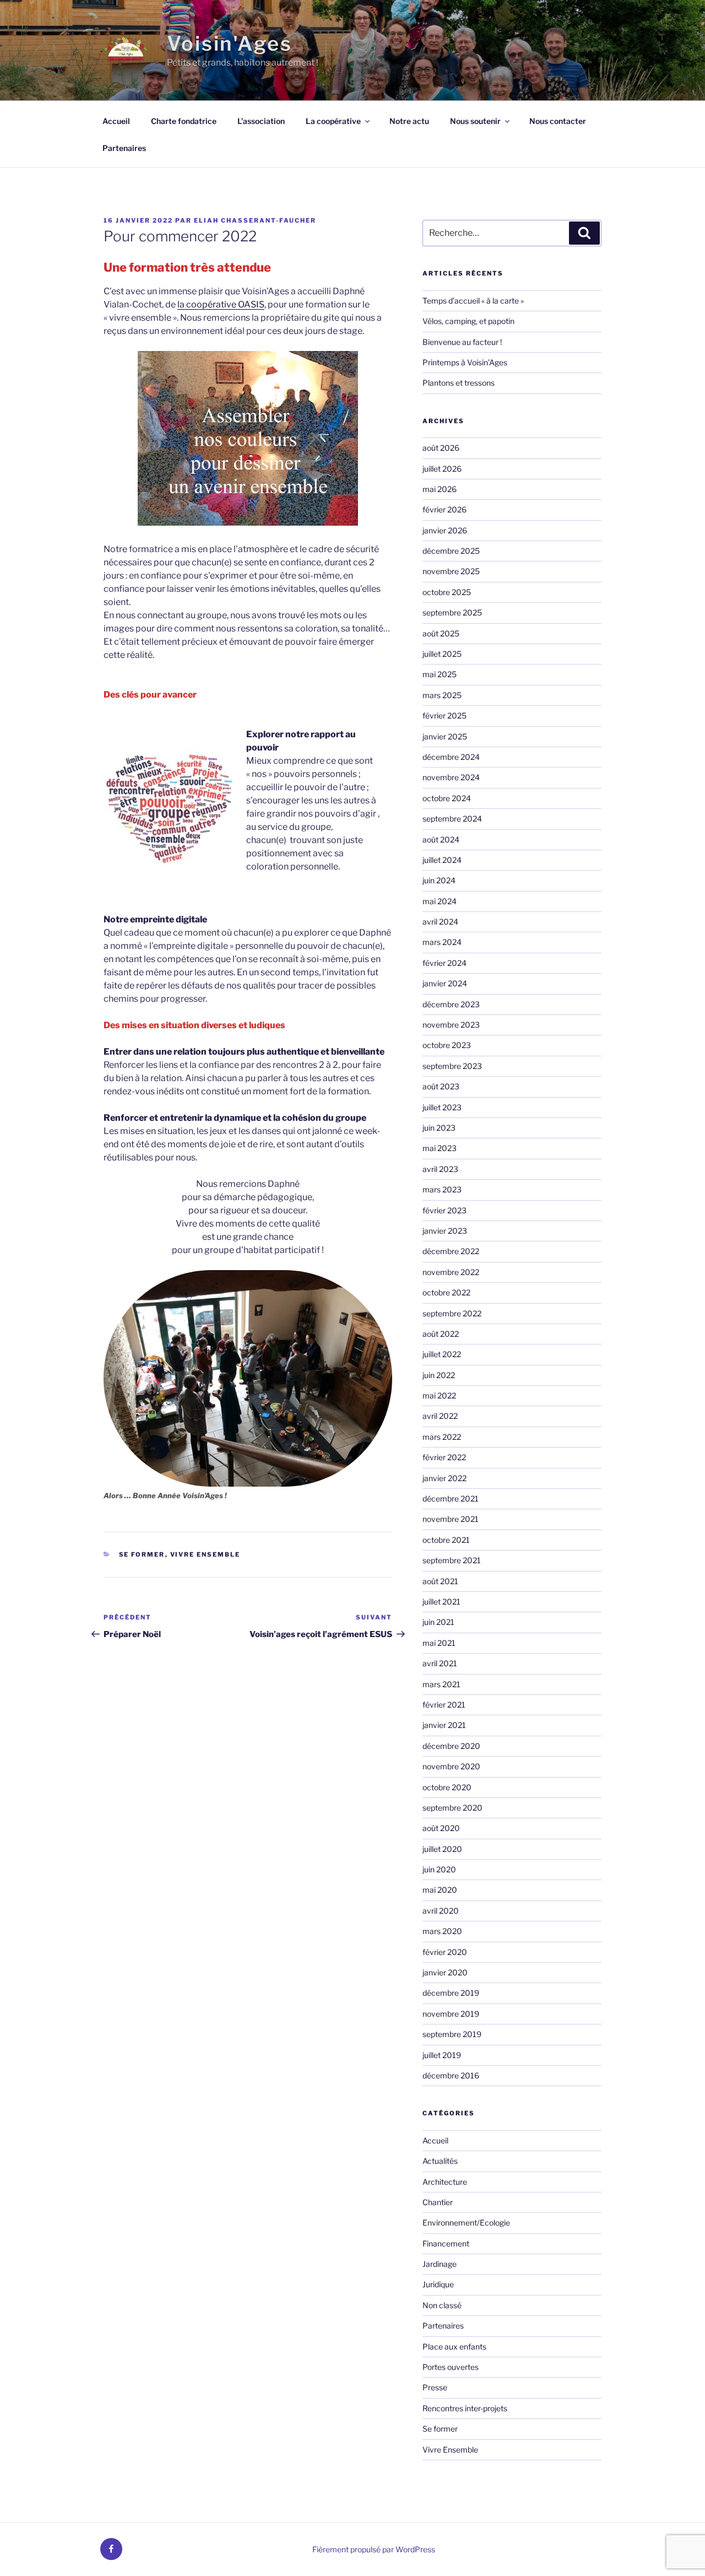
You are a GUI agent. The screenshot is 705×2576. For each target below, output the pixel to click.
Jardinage (440, 2264)
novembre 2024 (451, 777)
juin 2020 (439, 1869)
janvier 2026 (445, 530)
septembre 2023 (452, 1066)
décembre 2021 (451, 1498)
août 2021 (440, 1581)
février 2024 (444, 963)
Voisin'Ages (230, 44)
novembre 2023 (451, 1025)
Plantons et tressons (459, 383)
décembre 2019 (451, 1993)
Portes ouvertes (451, 2367)
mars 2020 (442, 1931)
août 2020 (441, 1828)
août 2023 (441, 1086)
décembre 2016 (451, 2075)
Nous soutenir (475, 121)
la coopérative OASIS (221, 304)
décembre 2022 (451, 1251)
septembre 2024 (452, 819)
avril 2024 (440, 922)
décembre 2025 (451, 551)
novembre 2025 (451, 571)
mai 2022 (439, 1395)
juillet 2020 (442, 1849)
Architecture (445, 2182)
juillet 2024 (442, 860)
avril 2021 (440, 1663)
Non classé (442, 2305)
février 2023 (444, 1210)
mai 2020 (440, 1890)
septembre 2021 (452, 1560)
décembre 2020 (451, 1746)
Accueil (116, 121)
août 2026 (441, 448)
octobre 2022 (446, 1292)
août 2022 (441, 1334)
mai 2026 (440, 489)
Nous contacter (558, 121)
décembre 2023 (451, 1004)
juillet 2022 (442, 1354)
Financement (446, 2243)
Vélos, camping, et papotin (468, 321)
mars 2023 (442, 1189)
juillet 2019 (442, 2055)
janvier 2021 (444, 1725)
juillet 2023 (442, 1107)
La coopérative (333, 121)
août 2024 (441, 839)
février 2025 (444, 715)
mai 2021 (439, 1643)
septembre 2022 (452, 1313)
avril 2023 (440, 1169)
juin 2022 (439, 1375)
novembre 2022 (451, 1272)
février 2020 (445, 1952)
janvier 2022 (444, 1478)
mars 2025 (442, 695)
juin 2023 (439, 1128)
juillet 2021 (441, 1602)
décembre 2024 (451, 757)
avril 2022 (440, 1416)
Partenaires (124, 148)
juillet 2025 (442, 654)
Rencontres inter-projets (465, 2408)
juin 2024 (439, 880)
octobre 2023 (447, 1045)
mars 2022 (442, 1437)
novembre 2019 (451, 2014)
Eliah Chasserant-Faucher (255, 220)
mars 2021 (441, 1684)
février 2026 (444, 509)
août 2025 (441, 633)
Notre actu (409, 121)
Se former (142, 1554)
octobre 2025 (447, 592)
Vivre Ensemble (205, 1554)
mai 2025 (440, 674)
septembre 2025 (452, 612)
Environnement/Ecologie (466, 2223)
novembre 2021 (451, 1519)
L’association (261, 121)
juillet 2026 (442, 469)
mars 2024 (442, 942)
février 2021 (444, 1705)
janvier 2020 (445, 1972)
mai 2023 (440, 1148)
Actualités (440, 2161)
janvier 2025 (445, 736)
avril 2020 (441, 1911)
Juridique (438, 2284)
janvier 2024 (445, 983)
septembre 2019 (452, 2034)
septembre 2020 (452, 1808)
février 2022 (444, 1457)
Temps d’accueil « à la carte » (473, 301)
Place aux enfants (454, 2347)
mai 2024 (440, 901)
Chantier (438, 2202)
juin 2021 (438, 1622)
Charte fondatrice (184, 121)
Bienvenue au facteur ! (462, 342)
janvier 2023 (445, 1231)
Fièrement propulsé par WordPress (374, 2549)
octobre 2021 (446, 1540)
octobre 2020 (447, 1787)
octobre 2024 (447, 798)
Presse (435, 2387)
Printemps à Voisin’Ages (465, 362)
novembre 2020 (451, 1766)
